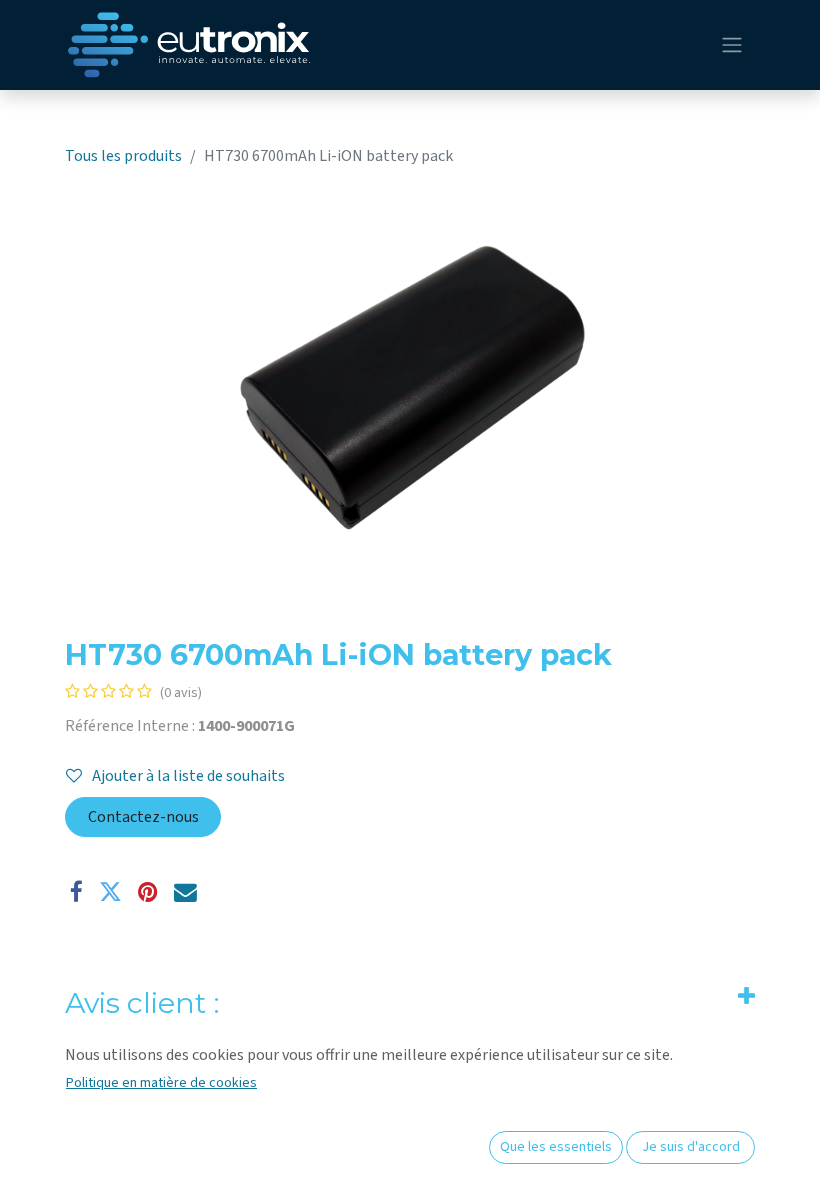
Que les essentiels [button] (556, 1147)
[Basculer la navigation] (732, 45)
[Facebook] (76, 892)
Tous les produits (123, 156)
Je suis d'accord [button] (691, 1147)
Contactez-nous (143, 817)
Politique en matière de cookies (161, 1083)
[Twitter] (110, 892)
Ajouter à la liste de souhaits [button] (188, 776)
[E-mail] (185, 892)
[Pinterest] (148, 892)
